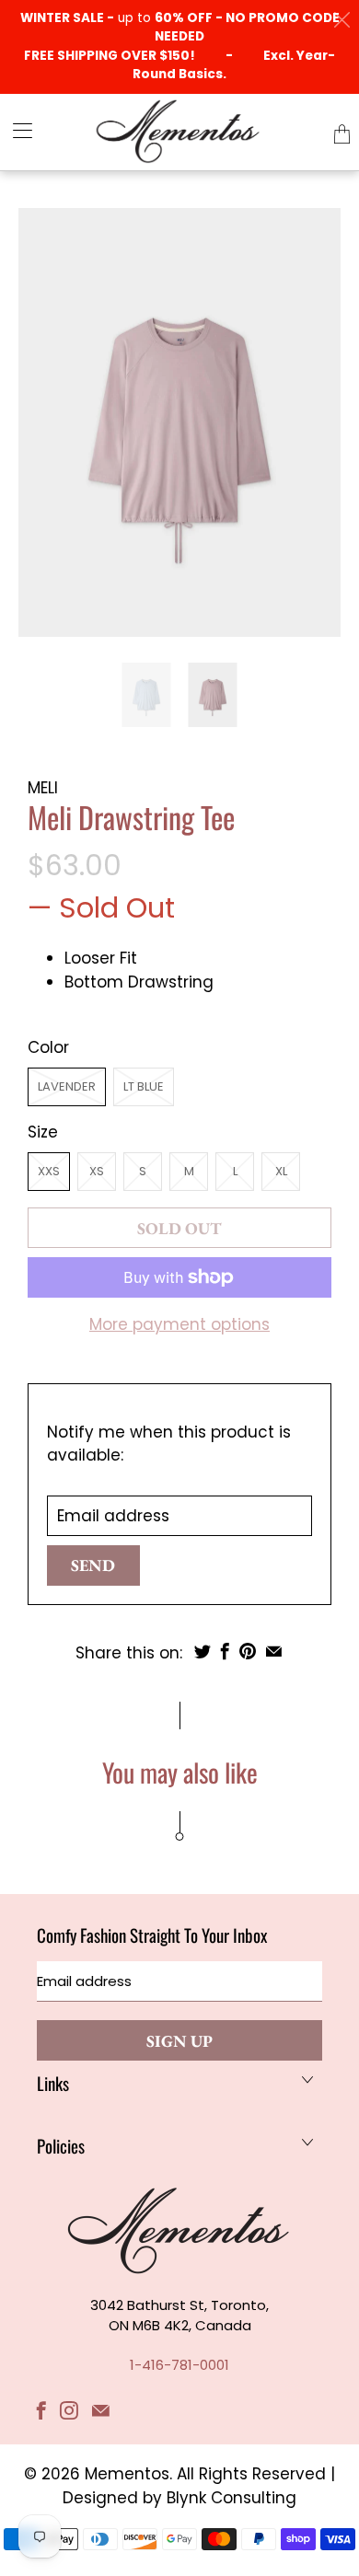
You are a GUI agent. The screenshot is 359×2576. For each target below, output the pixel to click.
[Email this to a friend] (274, 1651)
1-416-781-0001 (179, 2365)
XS (97, 1171)
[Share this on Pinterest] (248, 1651)
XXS (49, 1171)
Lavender (67, 1086)
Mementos (127, 2474)
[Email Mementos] (101, 2410)
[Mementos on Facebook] (41, 2410)
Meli (43, 788)
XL (281, 1171)
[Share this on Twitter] (203, 1651)
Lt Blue (144, 1086)
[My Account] (16, 130)
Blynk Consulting (232, 2498)
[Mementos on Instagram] (69, 2410)
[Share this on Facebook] (225, 1651)
